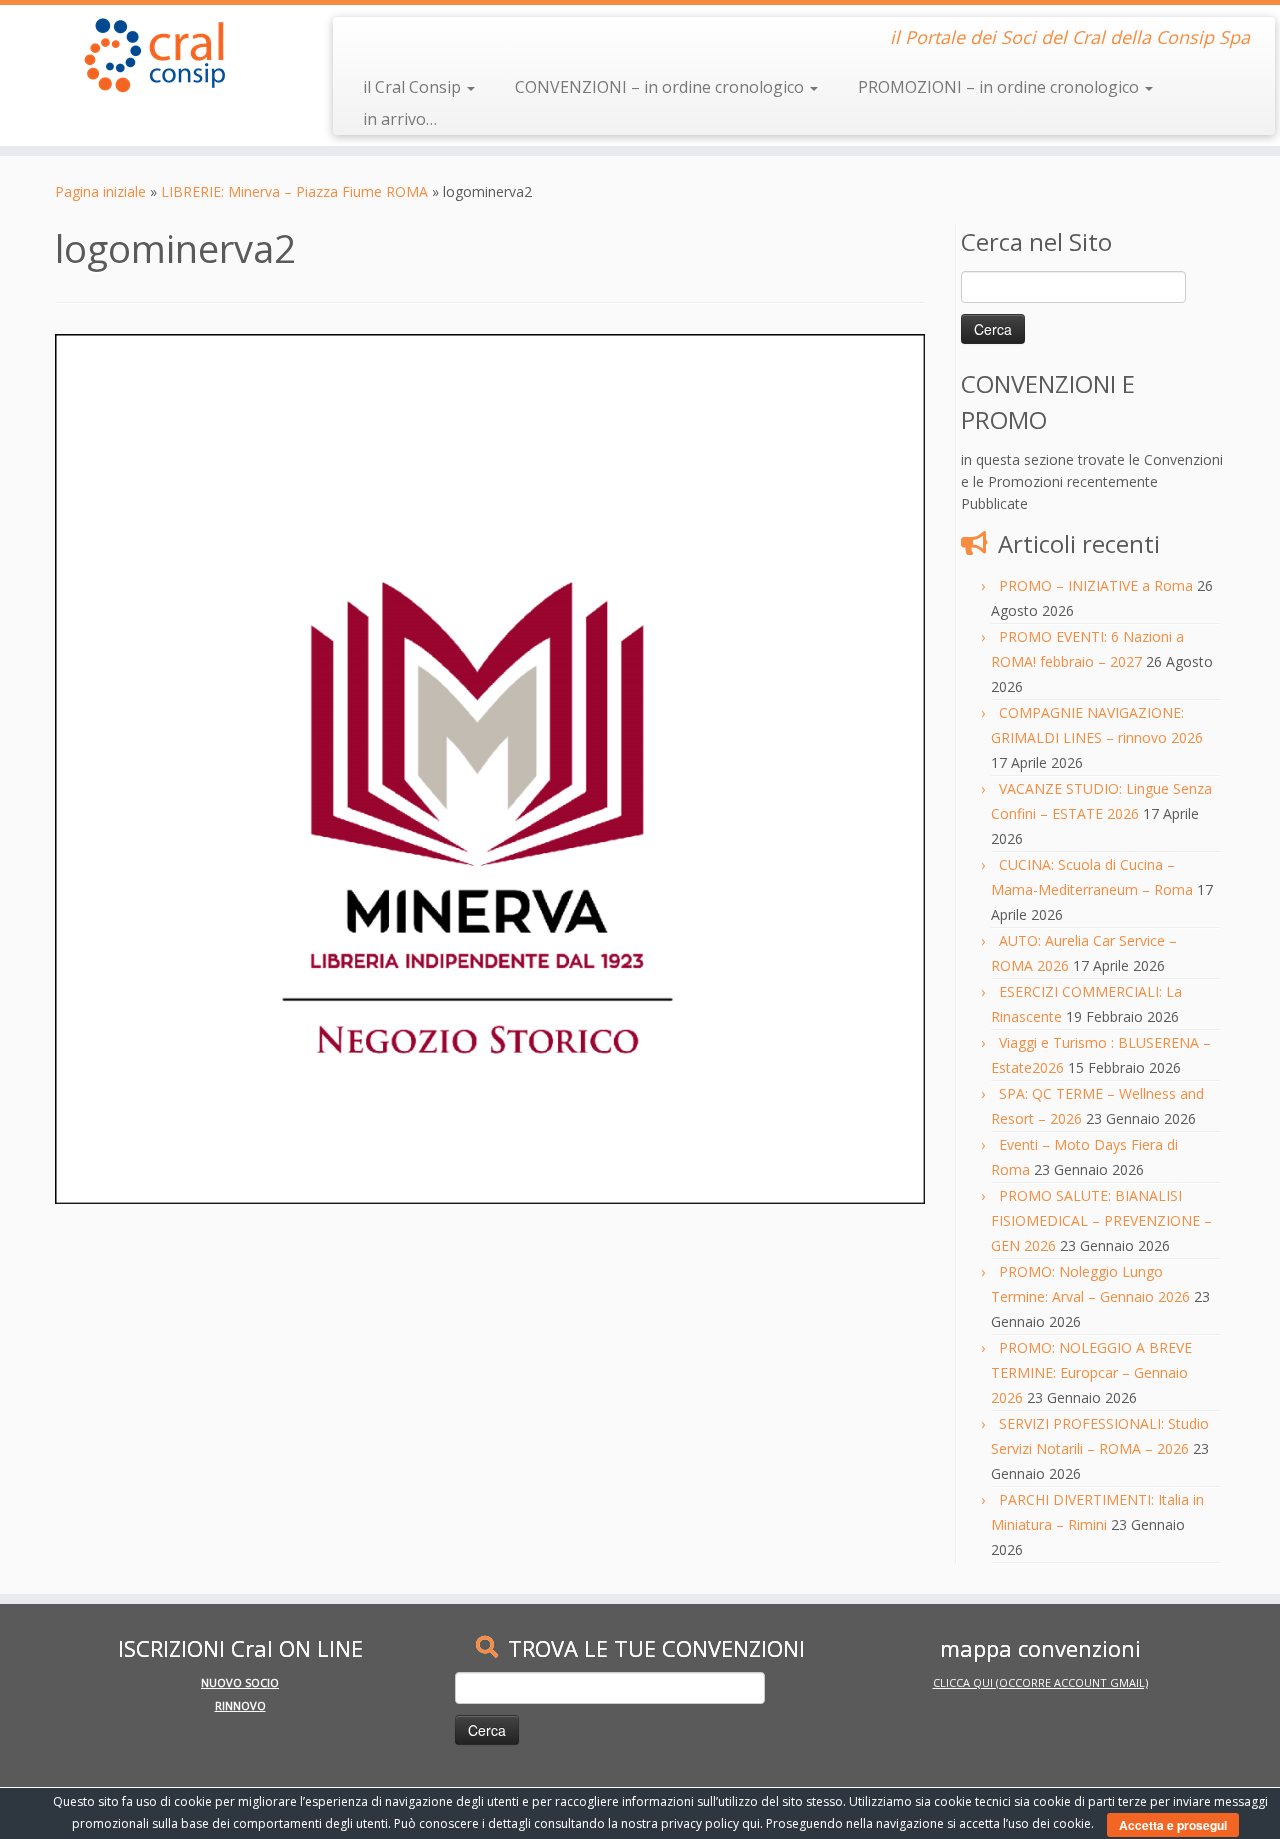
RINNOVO (240, 1705)
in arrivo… (400, 119)
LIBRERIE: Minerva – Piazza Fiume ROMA (294, 191)
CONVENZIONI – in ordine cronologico (661, 87)
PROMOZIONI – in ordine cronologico (1000, 87)
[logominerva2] (490, 767)
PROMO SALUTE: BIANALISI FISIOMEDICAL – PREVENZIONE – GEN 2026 (1101, 1220)
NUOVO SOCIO (240, 1682)
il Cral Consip (414, 87)
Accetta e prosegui (1173, 1825)
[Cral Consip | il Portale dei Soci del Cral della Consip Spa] (147, 55)
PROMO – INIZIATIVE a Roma (1096, 585)
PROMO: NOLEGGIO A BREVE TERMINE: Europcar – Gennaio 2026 (1091, 1372)
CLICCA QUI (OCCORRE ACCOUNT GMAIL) (1040, 1682)
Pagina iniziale (100, 191)
